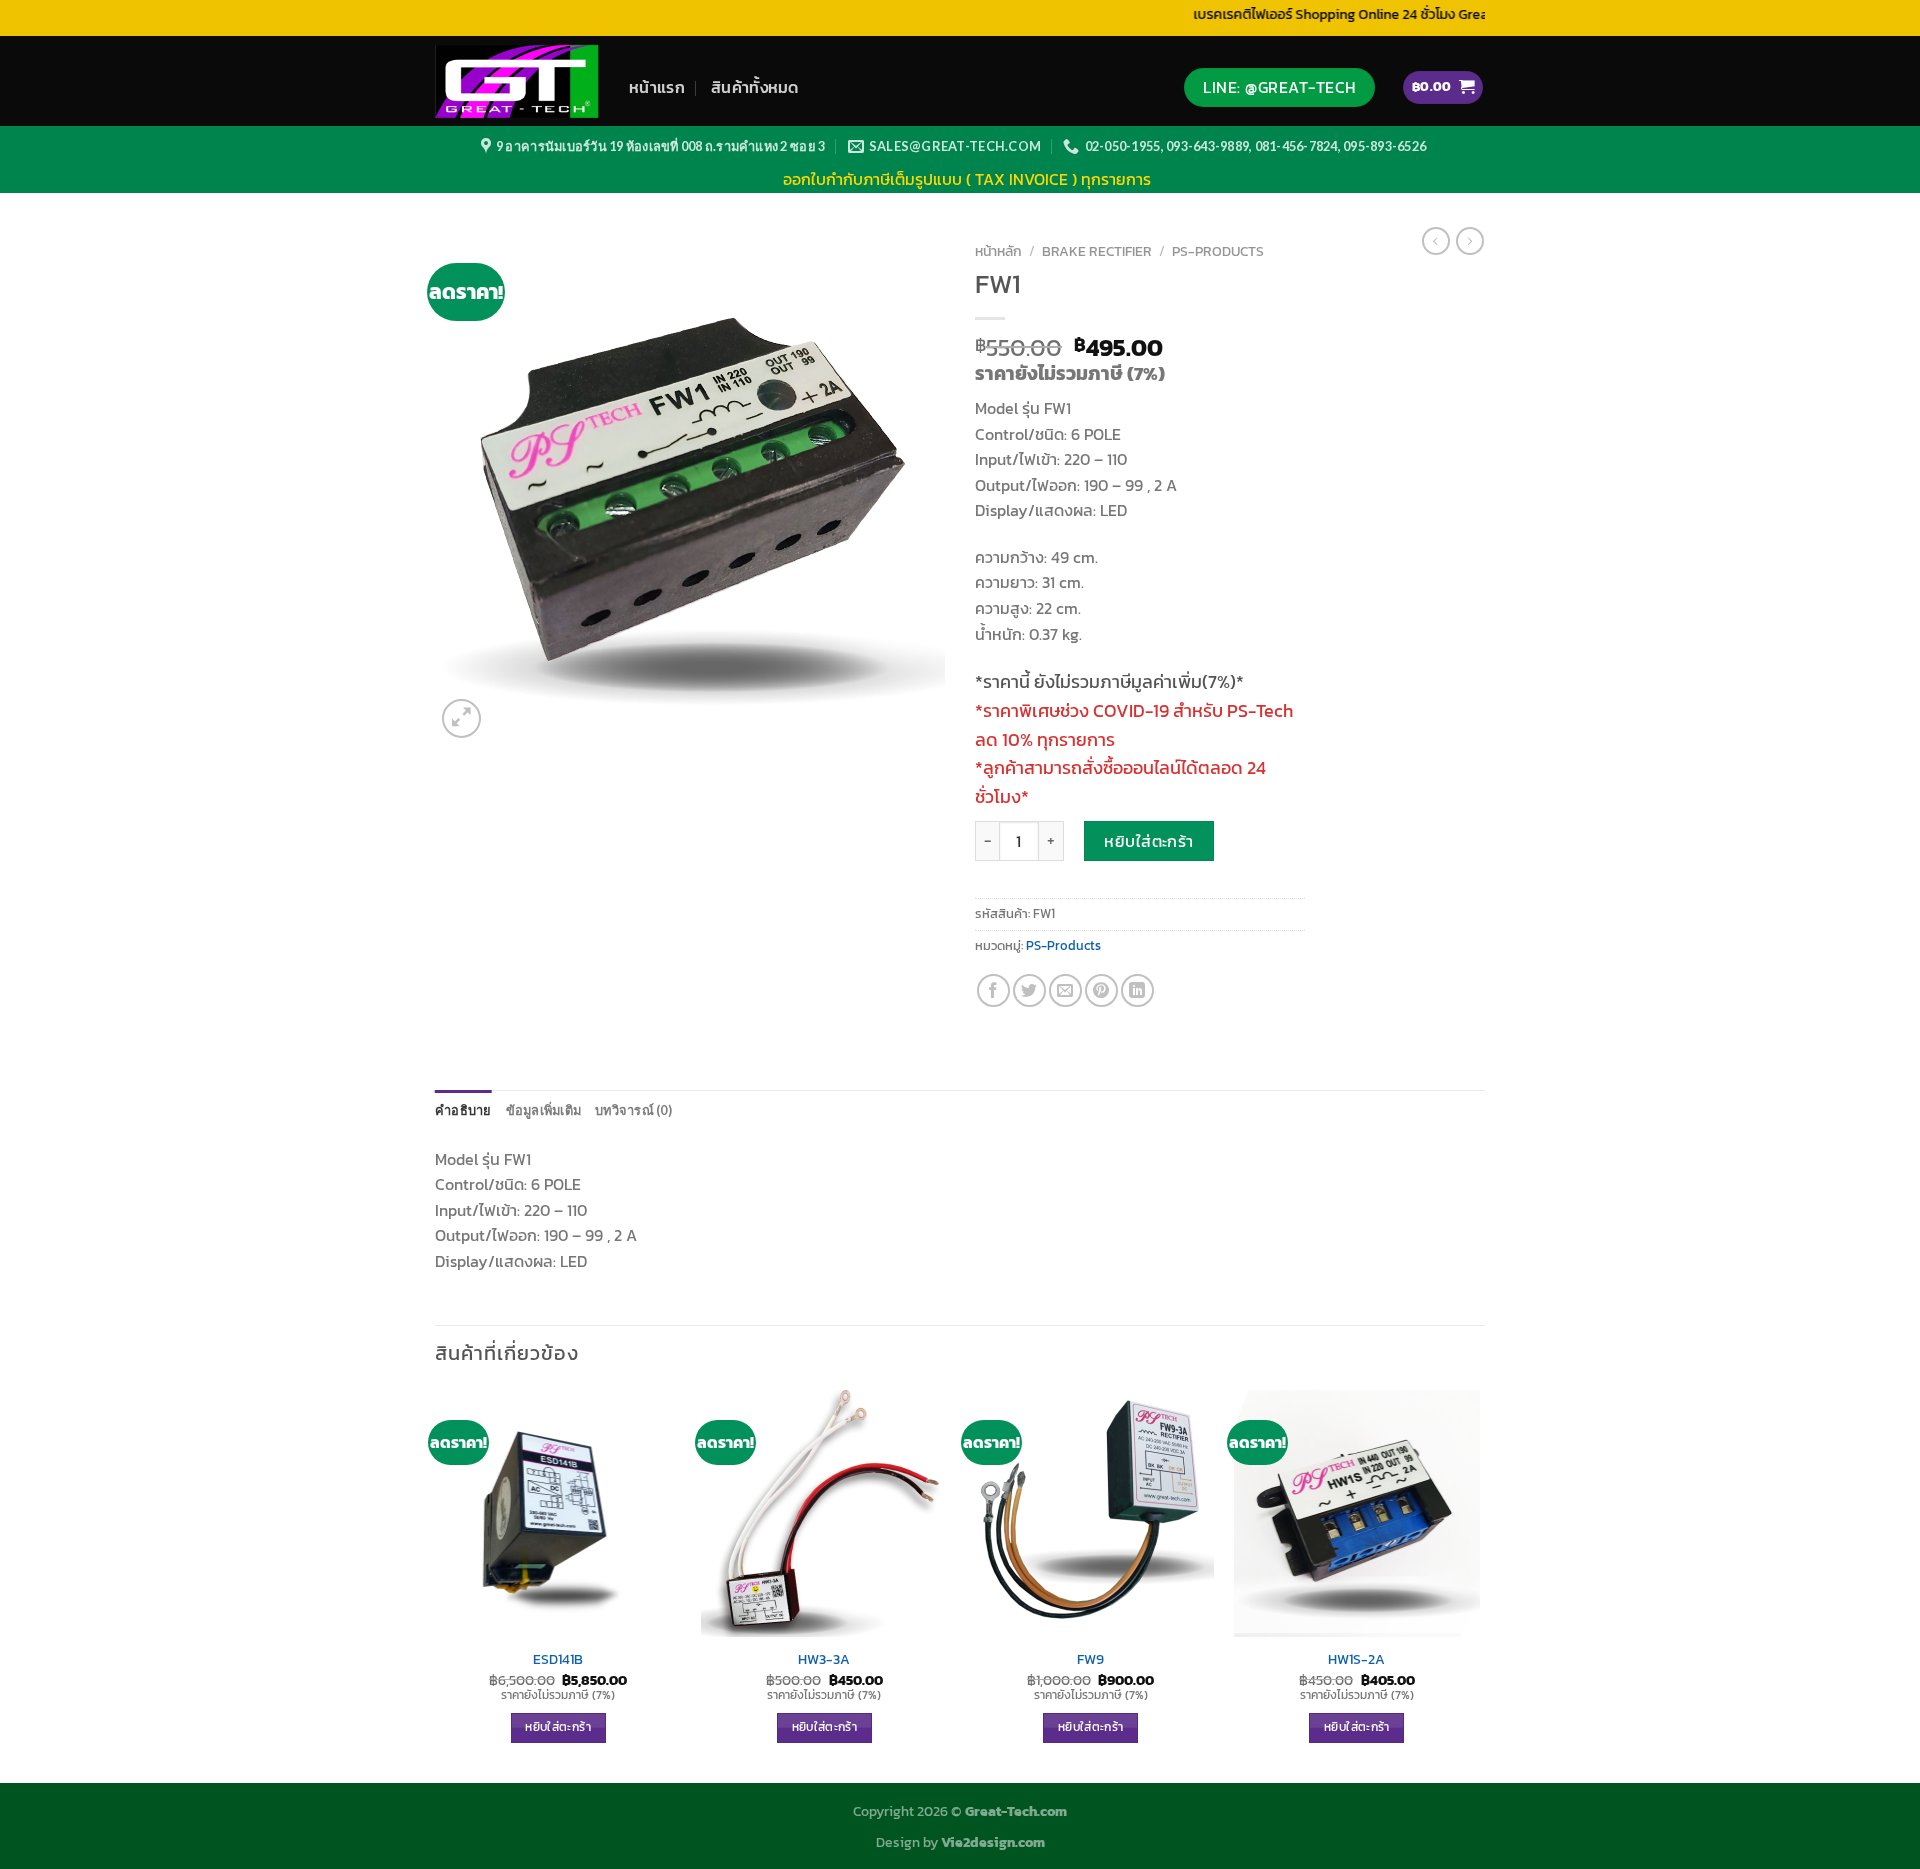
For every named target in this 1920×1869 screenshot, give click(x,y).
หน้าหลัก (998, 251)
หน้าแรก (657, 87)
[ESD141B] (558, 1513)
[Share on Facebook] (993, 990)
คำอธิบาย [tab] (463, 1110)
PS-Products (1218, 251)
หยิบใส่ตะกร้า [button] (557, 1727)
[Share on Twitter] (1029, 990)
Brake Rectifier (1097, 251)
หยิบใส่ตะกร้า (1149, 841)
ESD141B (558, 1659)
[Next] (1479, 1584)
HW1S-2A (1356, 1659)
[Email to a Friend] (1065, 990)
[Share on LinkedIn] (1137, 990)
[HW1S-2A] (1357, 1513)
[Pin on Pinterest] (1101, 990)
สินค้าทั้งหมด (755, 87)
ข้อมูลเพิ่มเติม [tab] (544, 1110)
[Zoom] (461, 718)
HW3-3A (824, 1659)
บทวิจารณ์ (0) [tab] (633, 1110)
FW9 (1090, 1659)
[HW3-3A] (824, 1513)
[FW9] (1090, 1513)
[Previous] (436, 1584)
